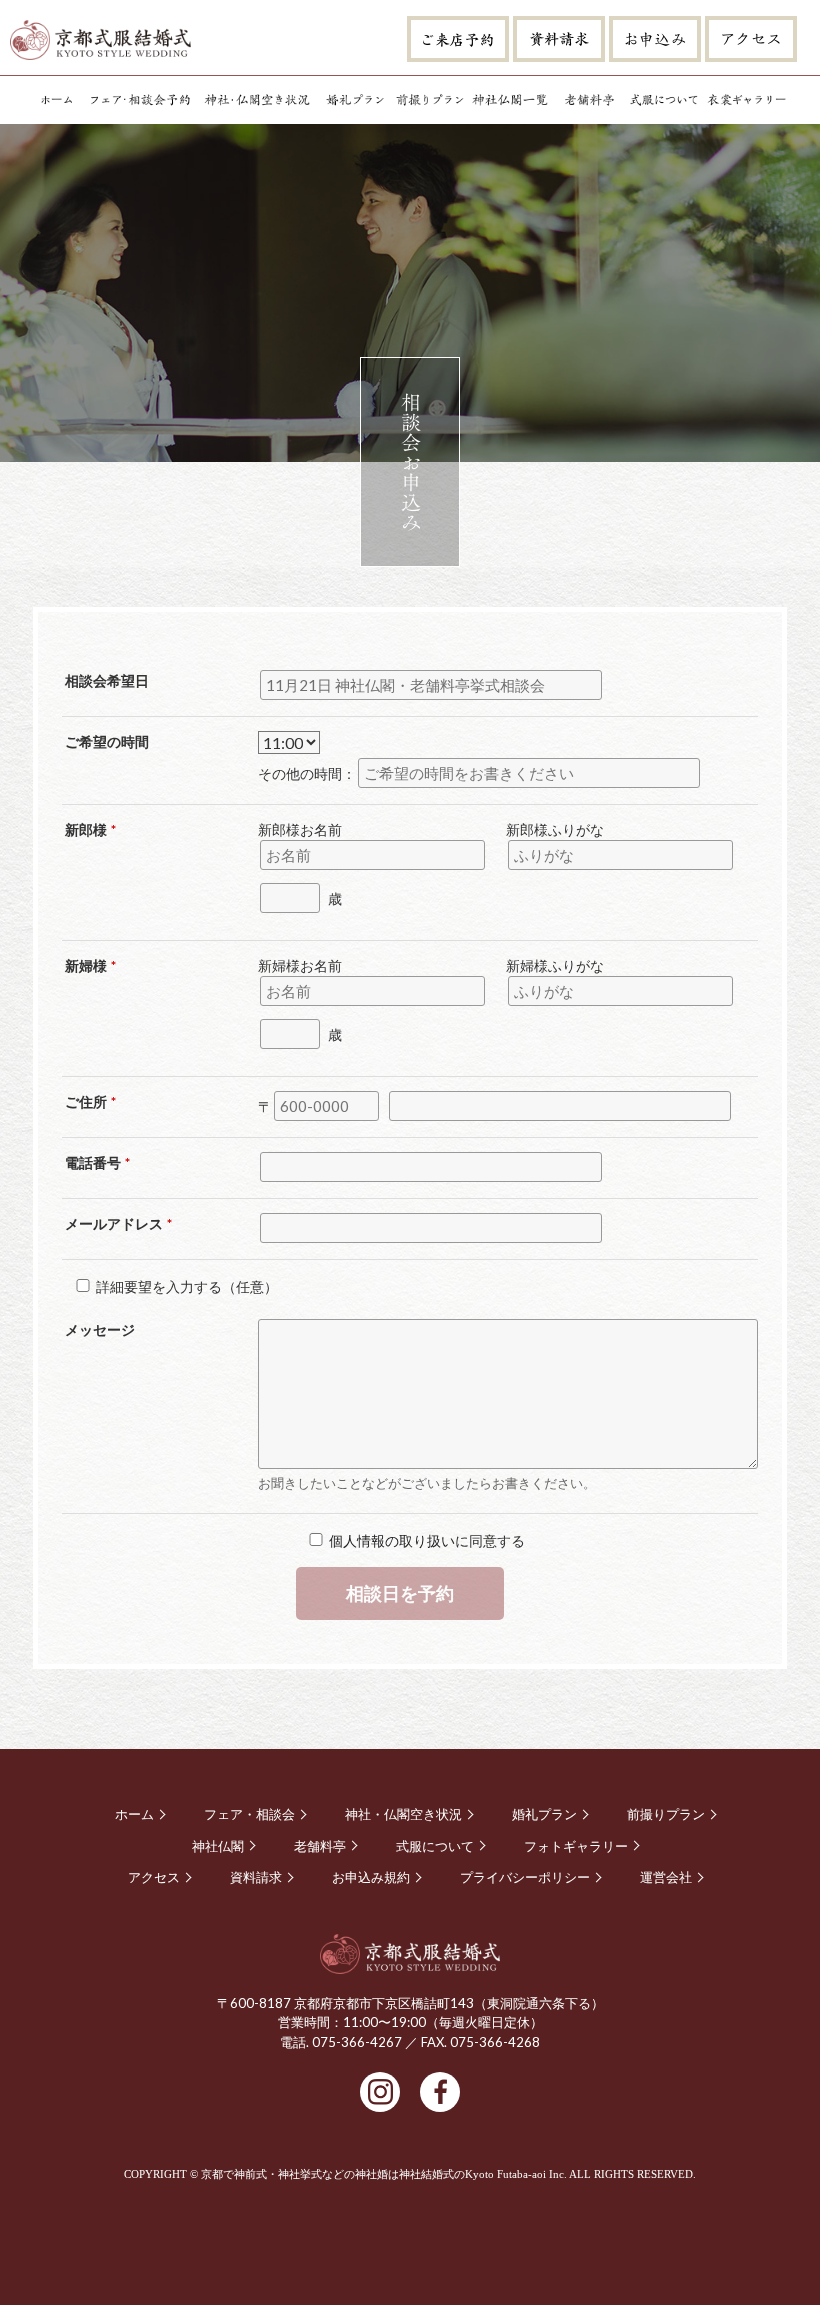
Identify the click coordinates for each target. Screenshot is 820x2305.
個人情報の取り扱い (392, 1540)
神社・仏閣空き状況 (258, 100)
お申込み (655, 39)
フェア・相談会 (140, 100)
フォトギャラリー (747, 100)
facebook (440, 2092)
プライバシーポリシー (525, 1877)
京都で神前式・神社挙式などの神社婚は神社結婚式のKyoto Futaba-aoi (373, 2174)
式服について (664, 100)
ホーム (56, 100)
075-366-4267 (357, 2042)
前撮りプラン (429, 100)
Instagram (380, 2092)
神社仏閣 (510, 100)
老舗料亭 (589, 100)
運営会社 (666, 1877)
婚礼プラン (355, 100)
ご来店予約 (458, 39)
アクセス (751, 39)
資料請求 (559, 39)
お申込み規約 (371, 1877)
